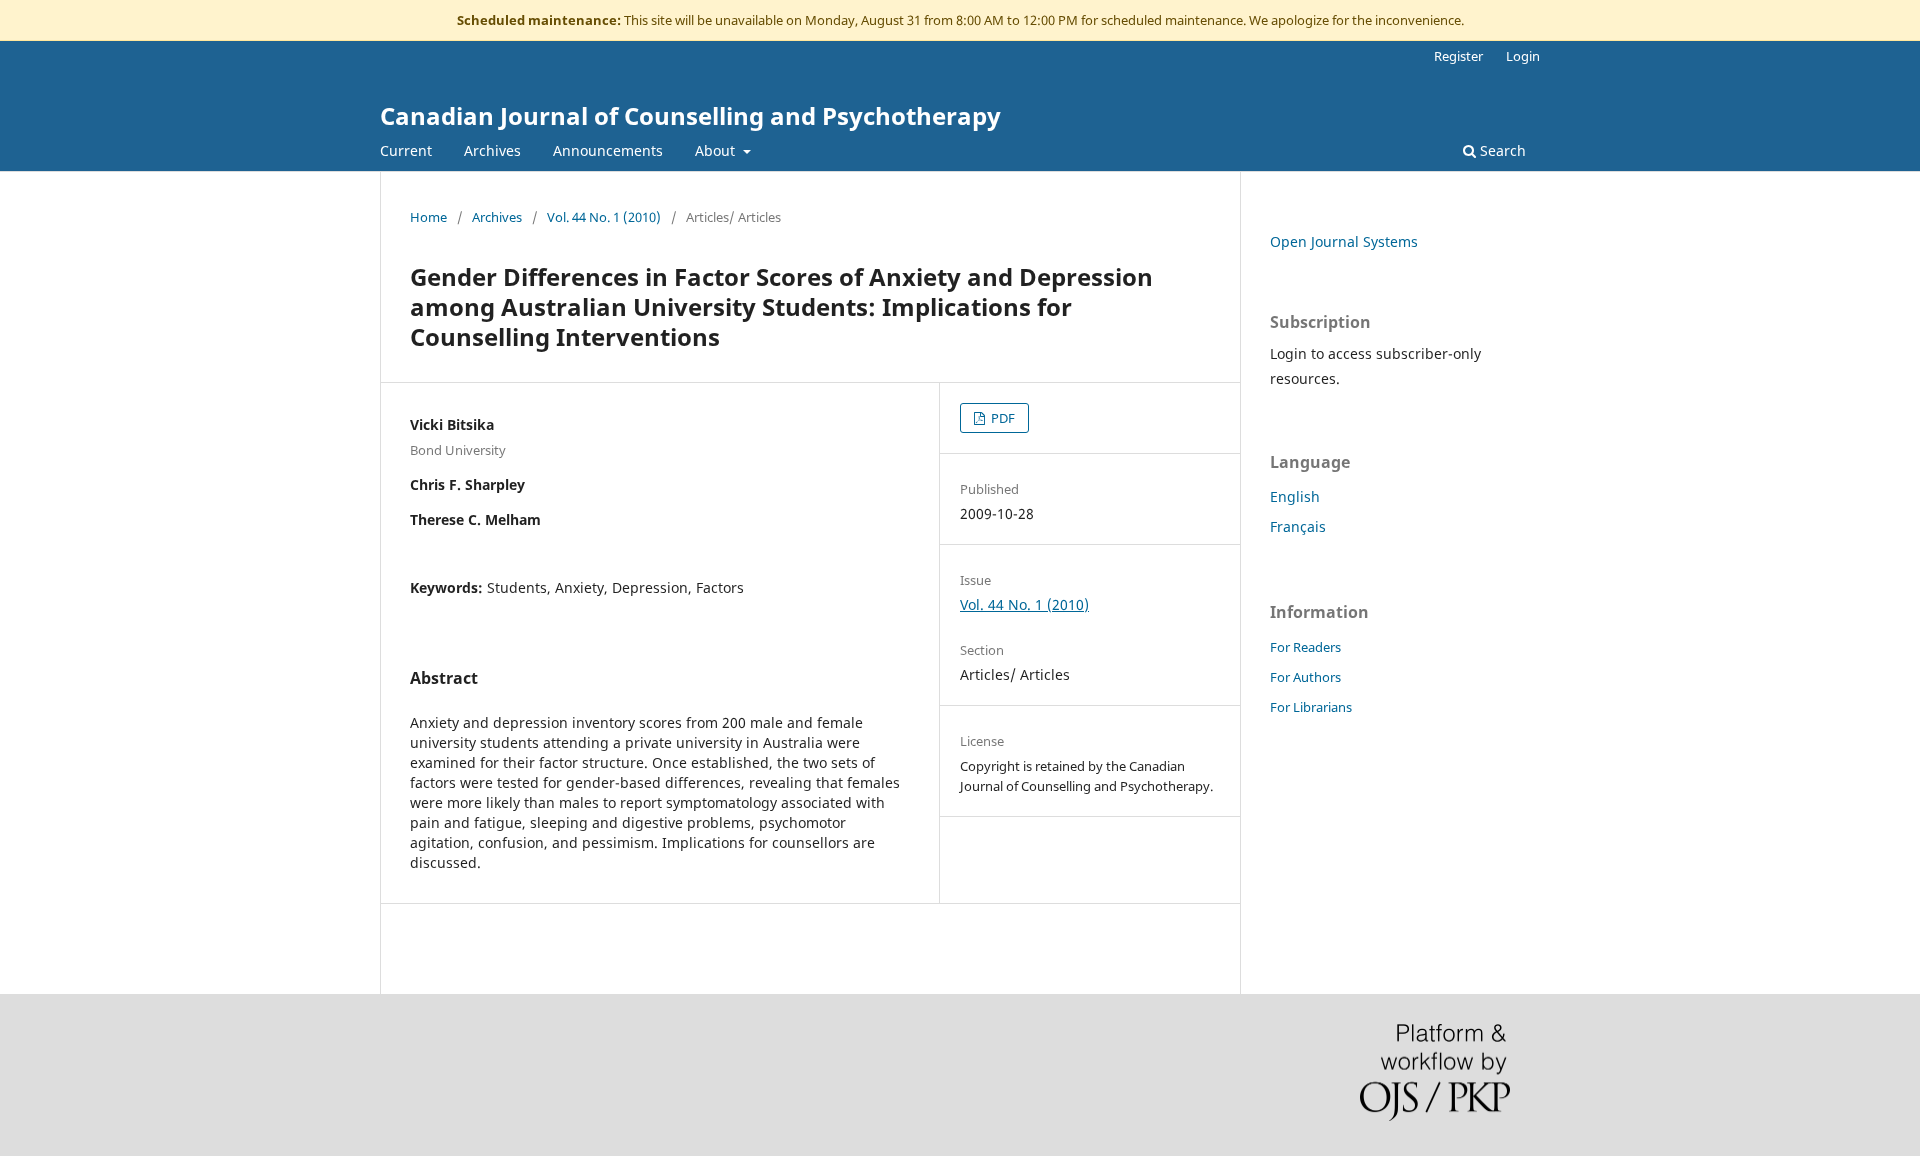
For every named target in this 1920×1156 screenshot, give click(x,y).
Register (1458, 56)
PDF (1001, 418)
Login (1523, 56)
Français (1298, 526)
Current (406, 150)
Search (1501, 150)
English (1295, 496)
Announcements (608, 150)
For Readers (1305, 647)
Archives (492, 150)
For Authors (1305, 677)
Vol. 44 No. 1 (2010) (604, 217)
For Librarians (1311, 707)
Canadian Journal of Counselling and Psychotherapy (690, 115)
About (717, 150)
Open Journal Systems (1344, 241)
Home (428, 217)
